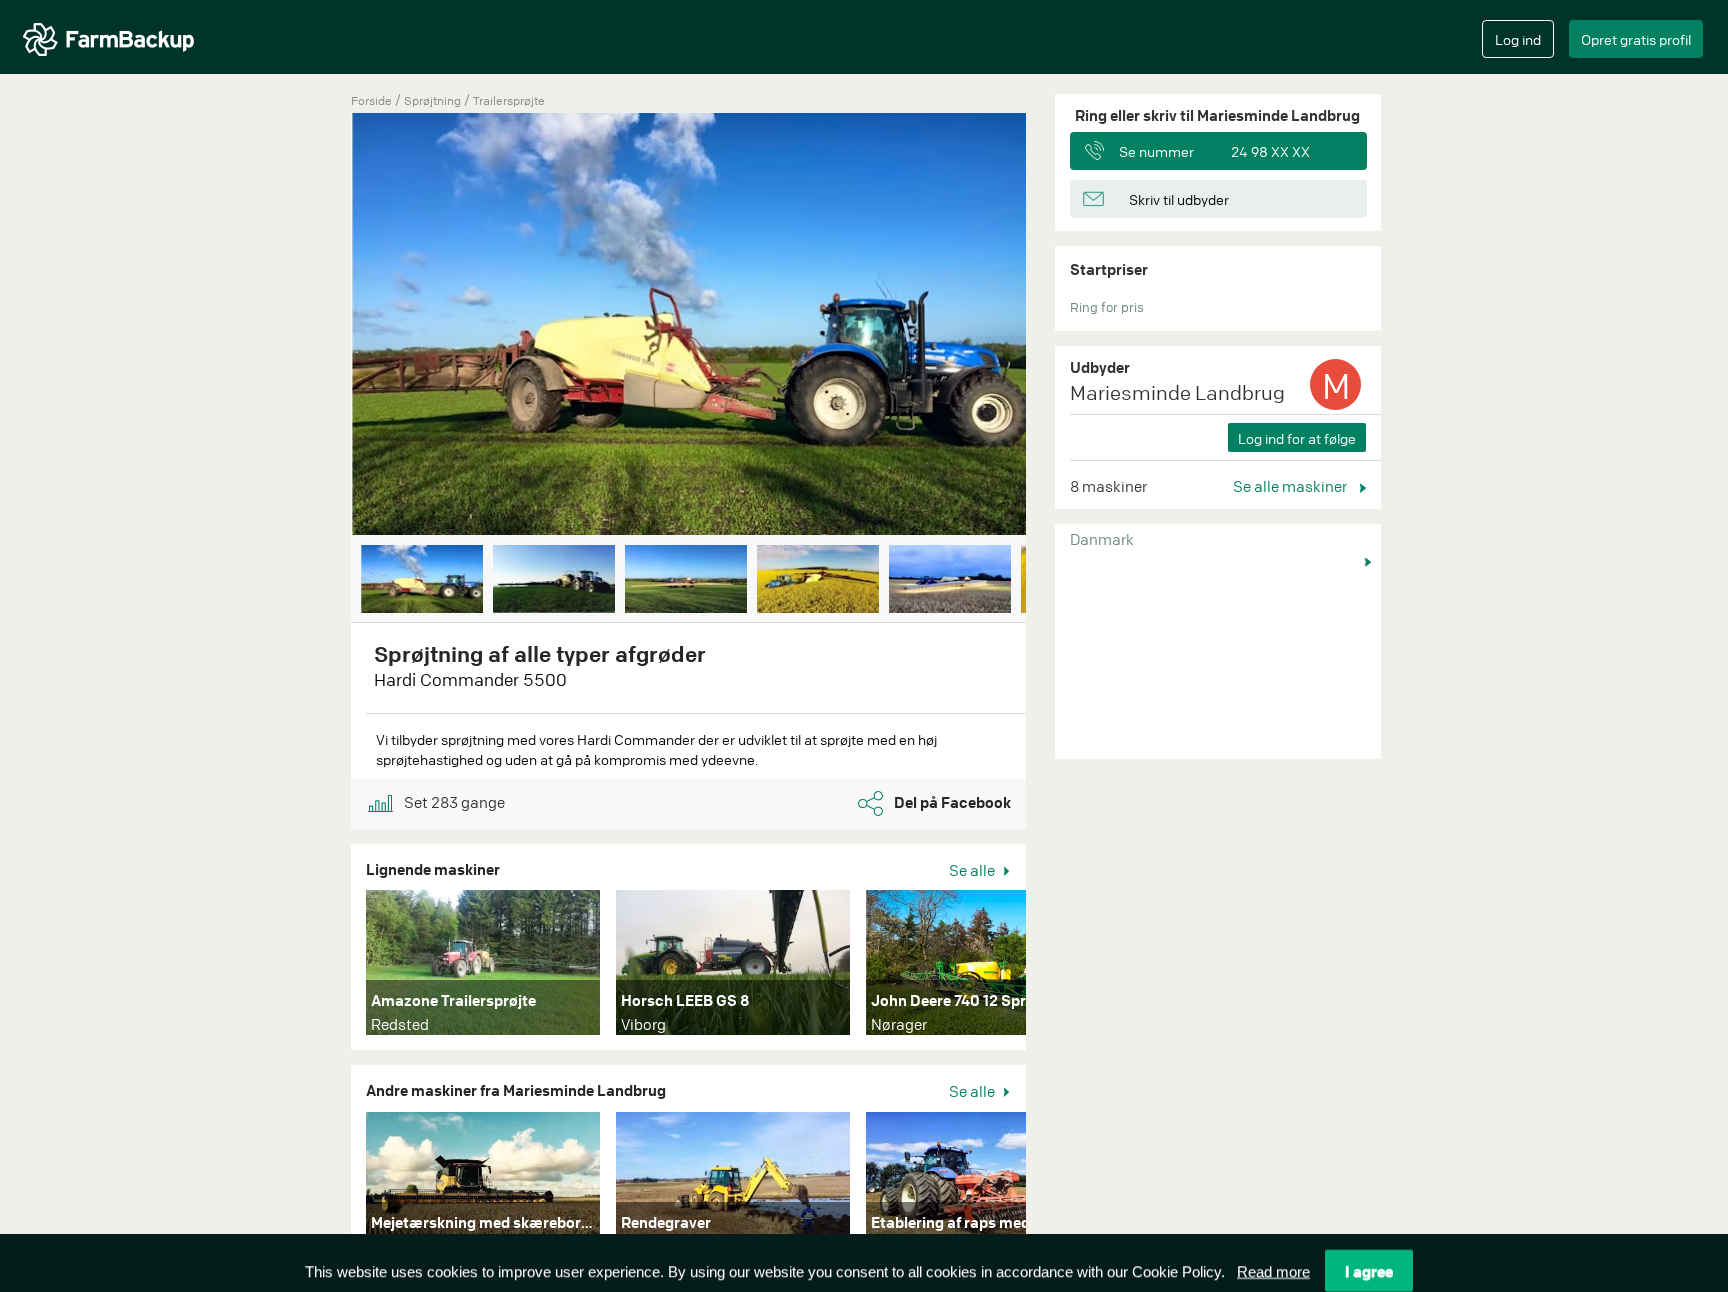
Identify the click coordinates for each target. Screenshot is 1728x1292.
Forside (371, 100)
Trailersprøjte (509, 100)
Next (1056, 326)
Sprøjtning (434, 100)
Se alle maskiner (1291, 486)
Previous (321, 326)
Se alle (973, 870)
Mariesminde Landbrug (1177, 392)
